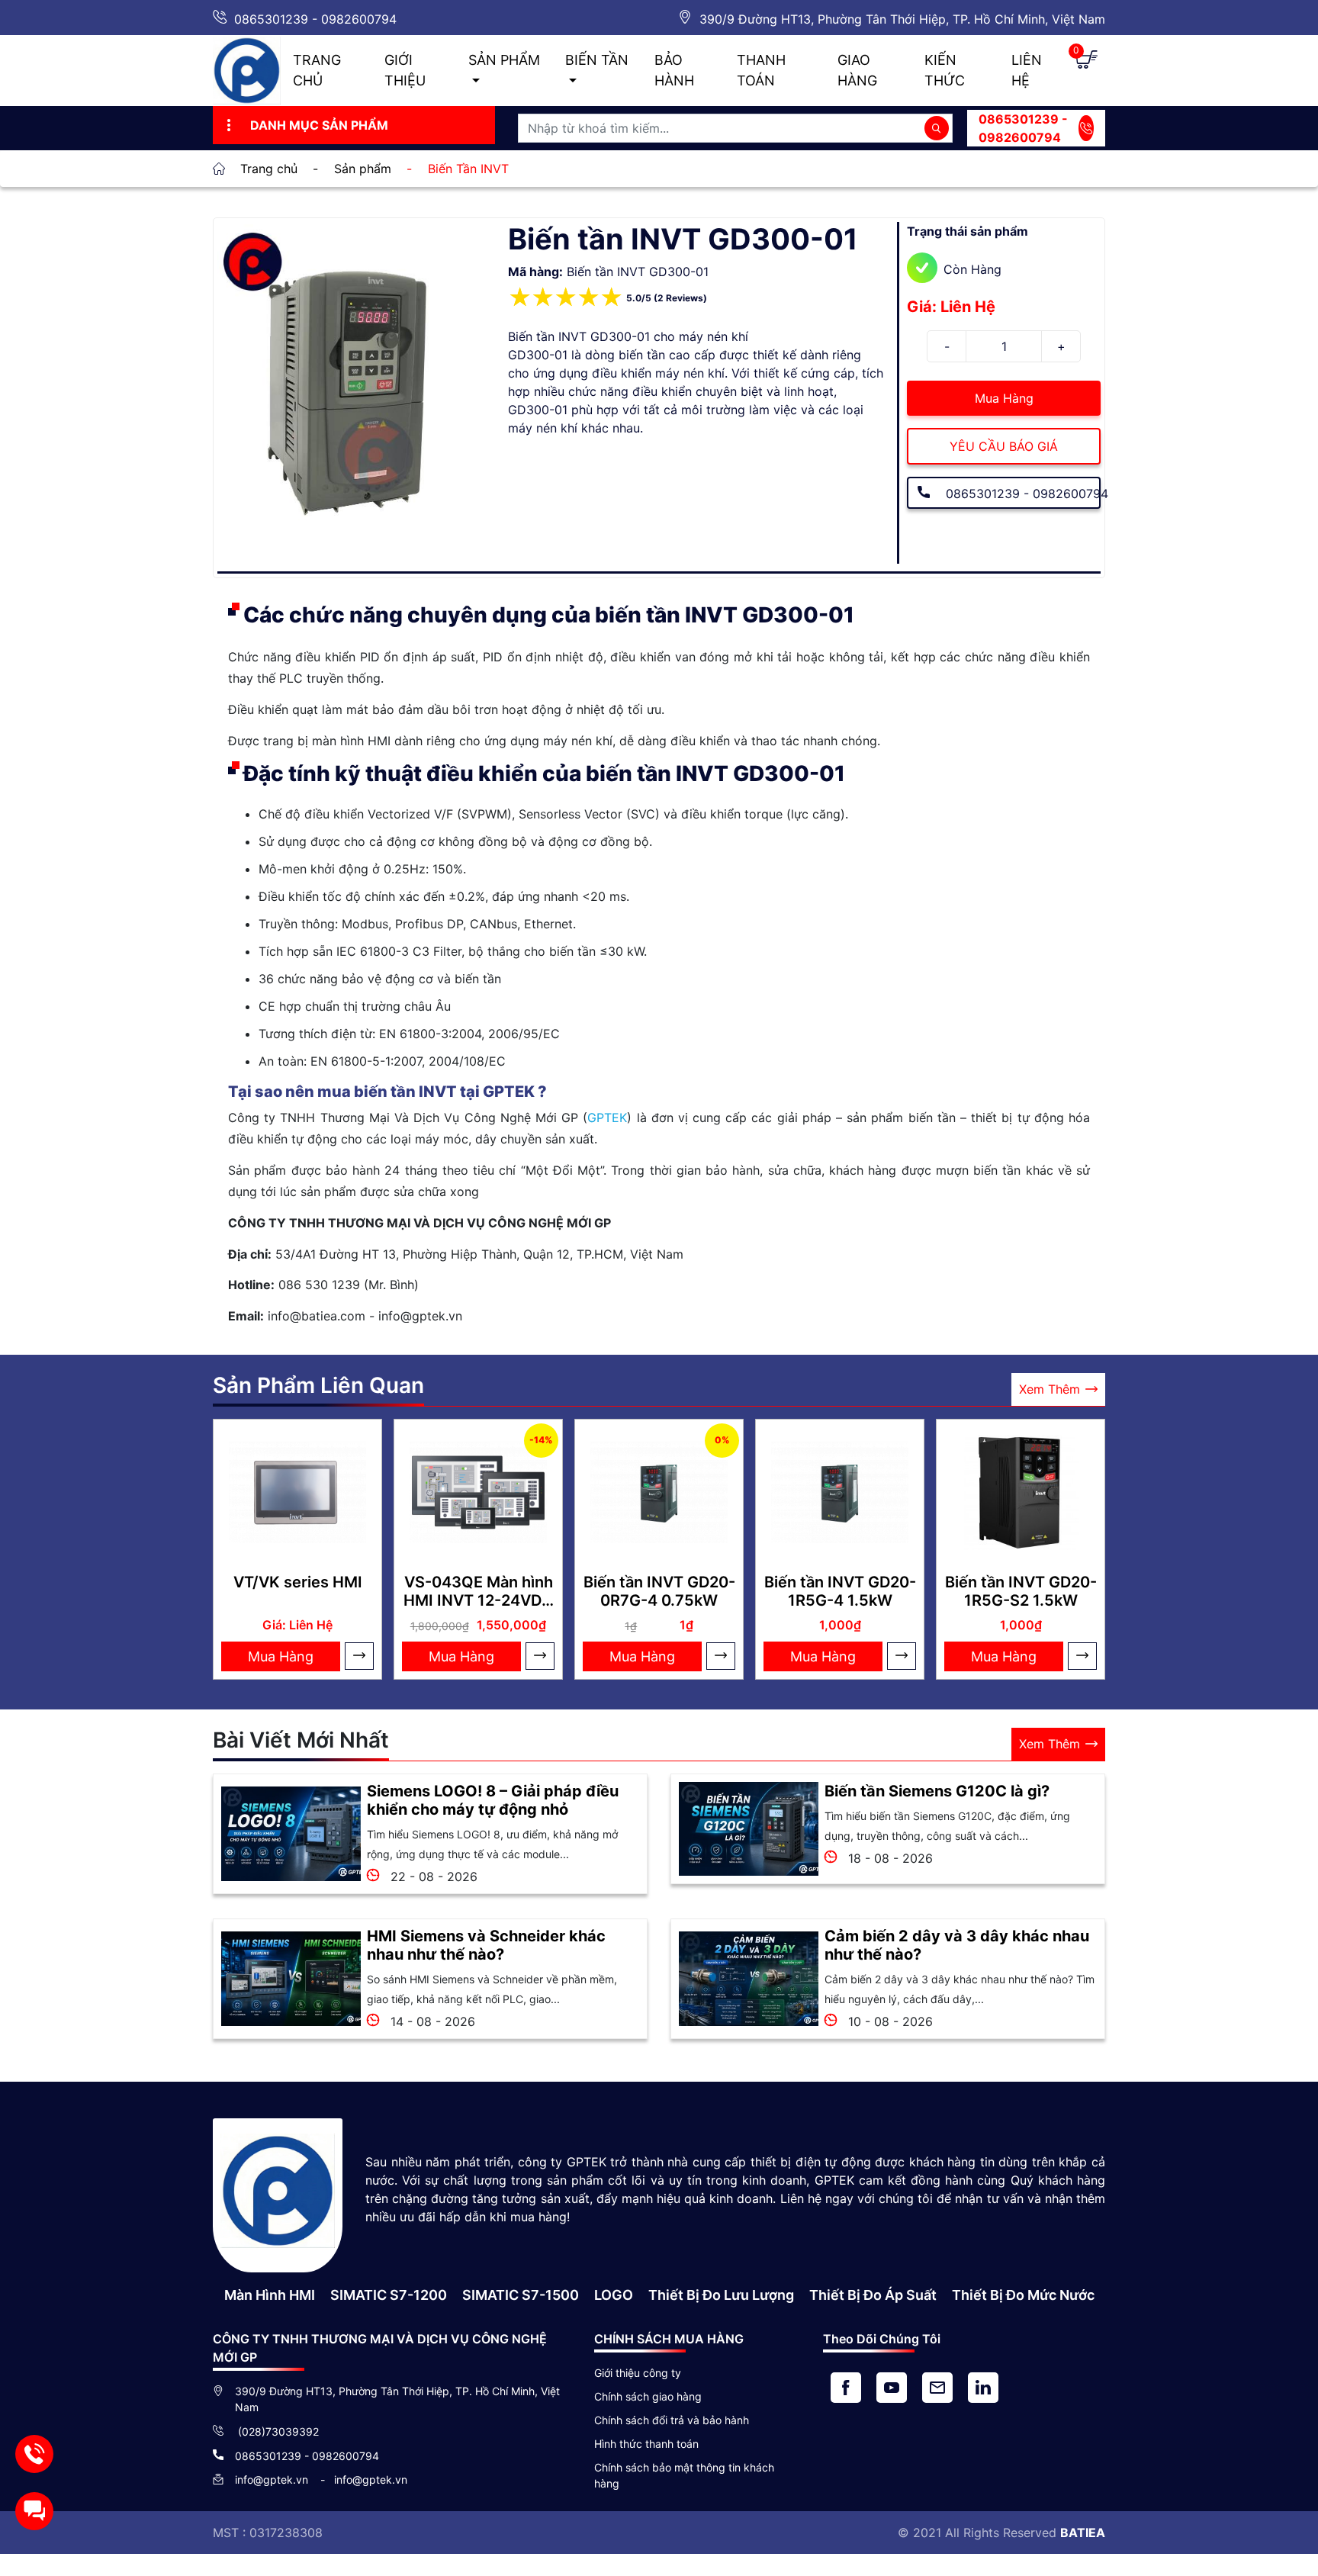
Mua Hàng (1004, 398)
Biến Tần (597, 60)
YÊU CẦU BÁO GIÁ (1004, 446)
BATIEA (1083, 2533)
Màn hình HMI (270, 2295)
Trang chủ (317, 70)
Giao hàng (857, 70)
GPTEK (607, 1118)
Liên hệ (1027, 70)
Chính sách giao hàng (648, 2396)
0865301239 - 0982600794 (315, 19)
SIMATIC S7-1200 (389, 2295)
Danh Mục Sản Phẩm (319, 125)
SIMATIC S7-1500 (521, 2295)
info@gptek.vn (273, 2480)
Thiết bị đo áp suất (873, 2295)
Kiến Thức (945, 70)
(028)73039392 (277, 2431)
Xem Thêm (1050, 1389)
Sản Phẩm (504, 60)
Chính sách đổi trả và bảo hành (672, 2420)
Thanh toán (761, 70)
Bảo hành (674, 70)
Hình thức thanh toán (646, 2444)
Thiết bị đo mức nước (1023, 2295)
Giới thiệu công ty (638, 2373)
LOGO (614, 2295)
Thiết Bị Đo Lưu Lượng (721, 2295)
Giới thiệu (405, 70)
